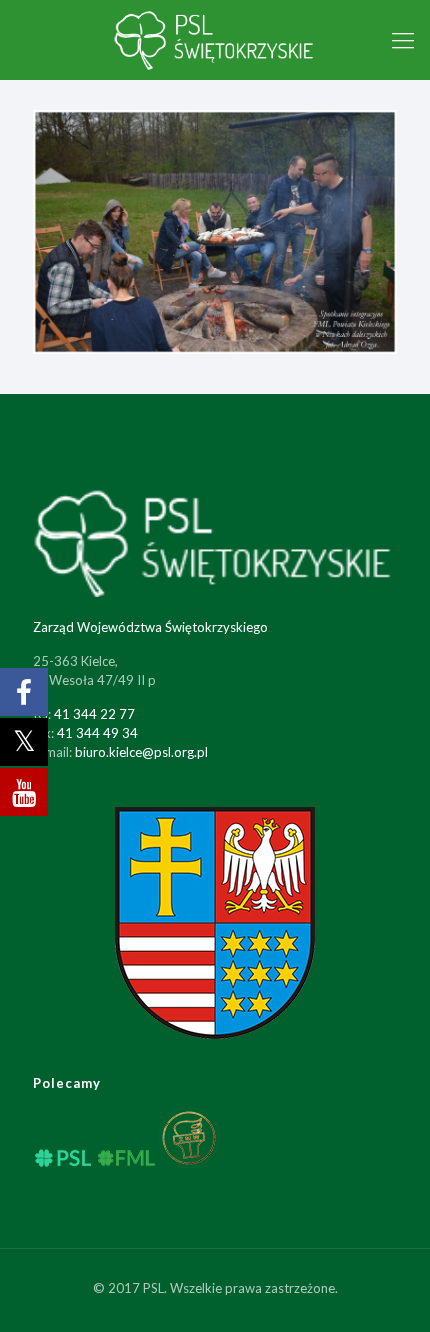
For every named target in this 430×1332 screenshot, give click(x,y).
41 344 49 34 (97, 733)
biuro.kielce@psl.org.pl (141, 752)
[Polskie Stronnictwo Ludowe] (215, 40)
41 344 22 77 (94, 714)
